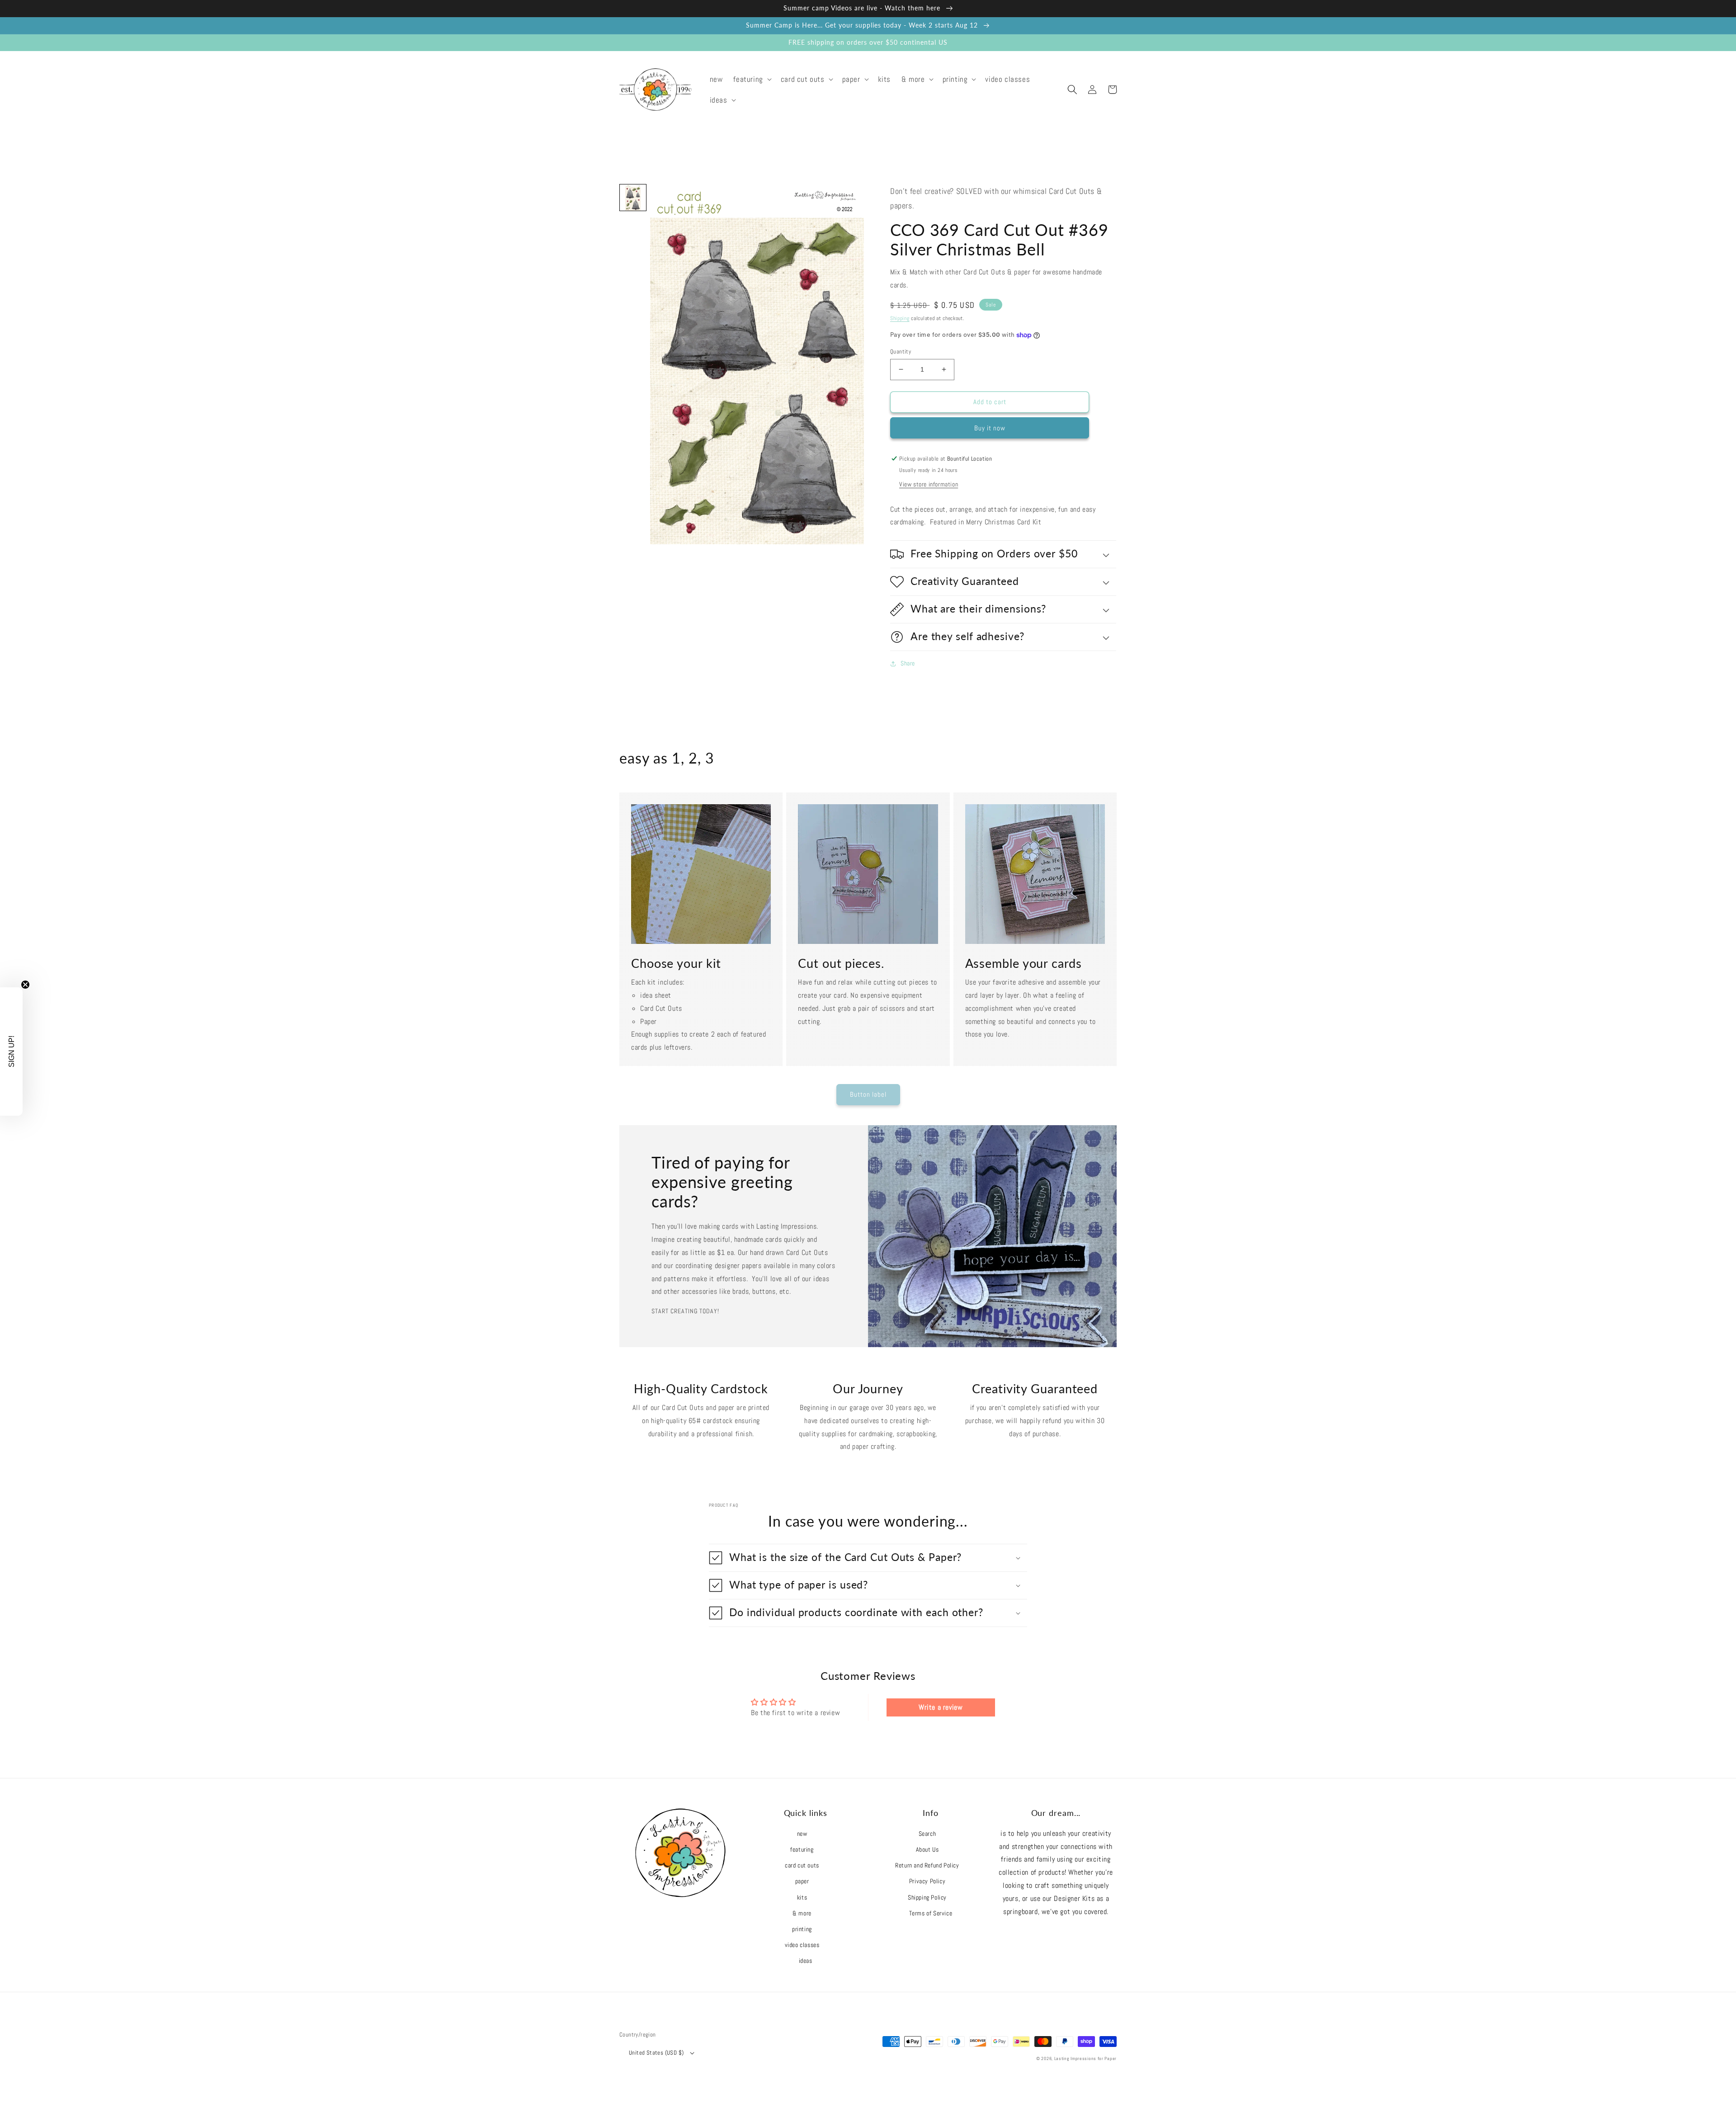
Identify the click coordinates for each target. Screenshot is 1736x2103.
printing (802, 1929)
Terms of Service (931, 1913)
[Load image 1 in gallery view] (633, 198)
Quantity (901, 351)
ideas (806, 1961)
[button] (751, 79)
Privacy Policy (927, 1881)
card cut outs (802, 1865)
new (802, 1834)
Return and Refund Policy (927, 1865)
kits (802, 1897)
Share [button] (908, 663)
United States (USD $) (656, 2053)
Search (927, 1834)
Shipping (900, 318)
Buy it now (990, 428)
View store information (929, 484)
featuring (802, 1849)
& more (802, 1913)
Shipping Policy (927, 1897)
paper (802, 1881)
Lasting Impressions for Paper (1085, 2058)
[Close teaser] (25, 985)
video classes (802, 1945)
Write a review (941, 1707)
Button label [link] (868, 1094)
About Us (927, 1849)
